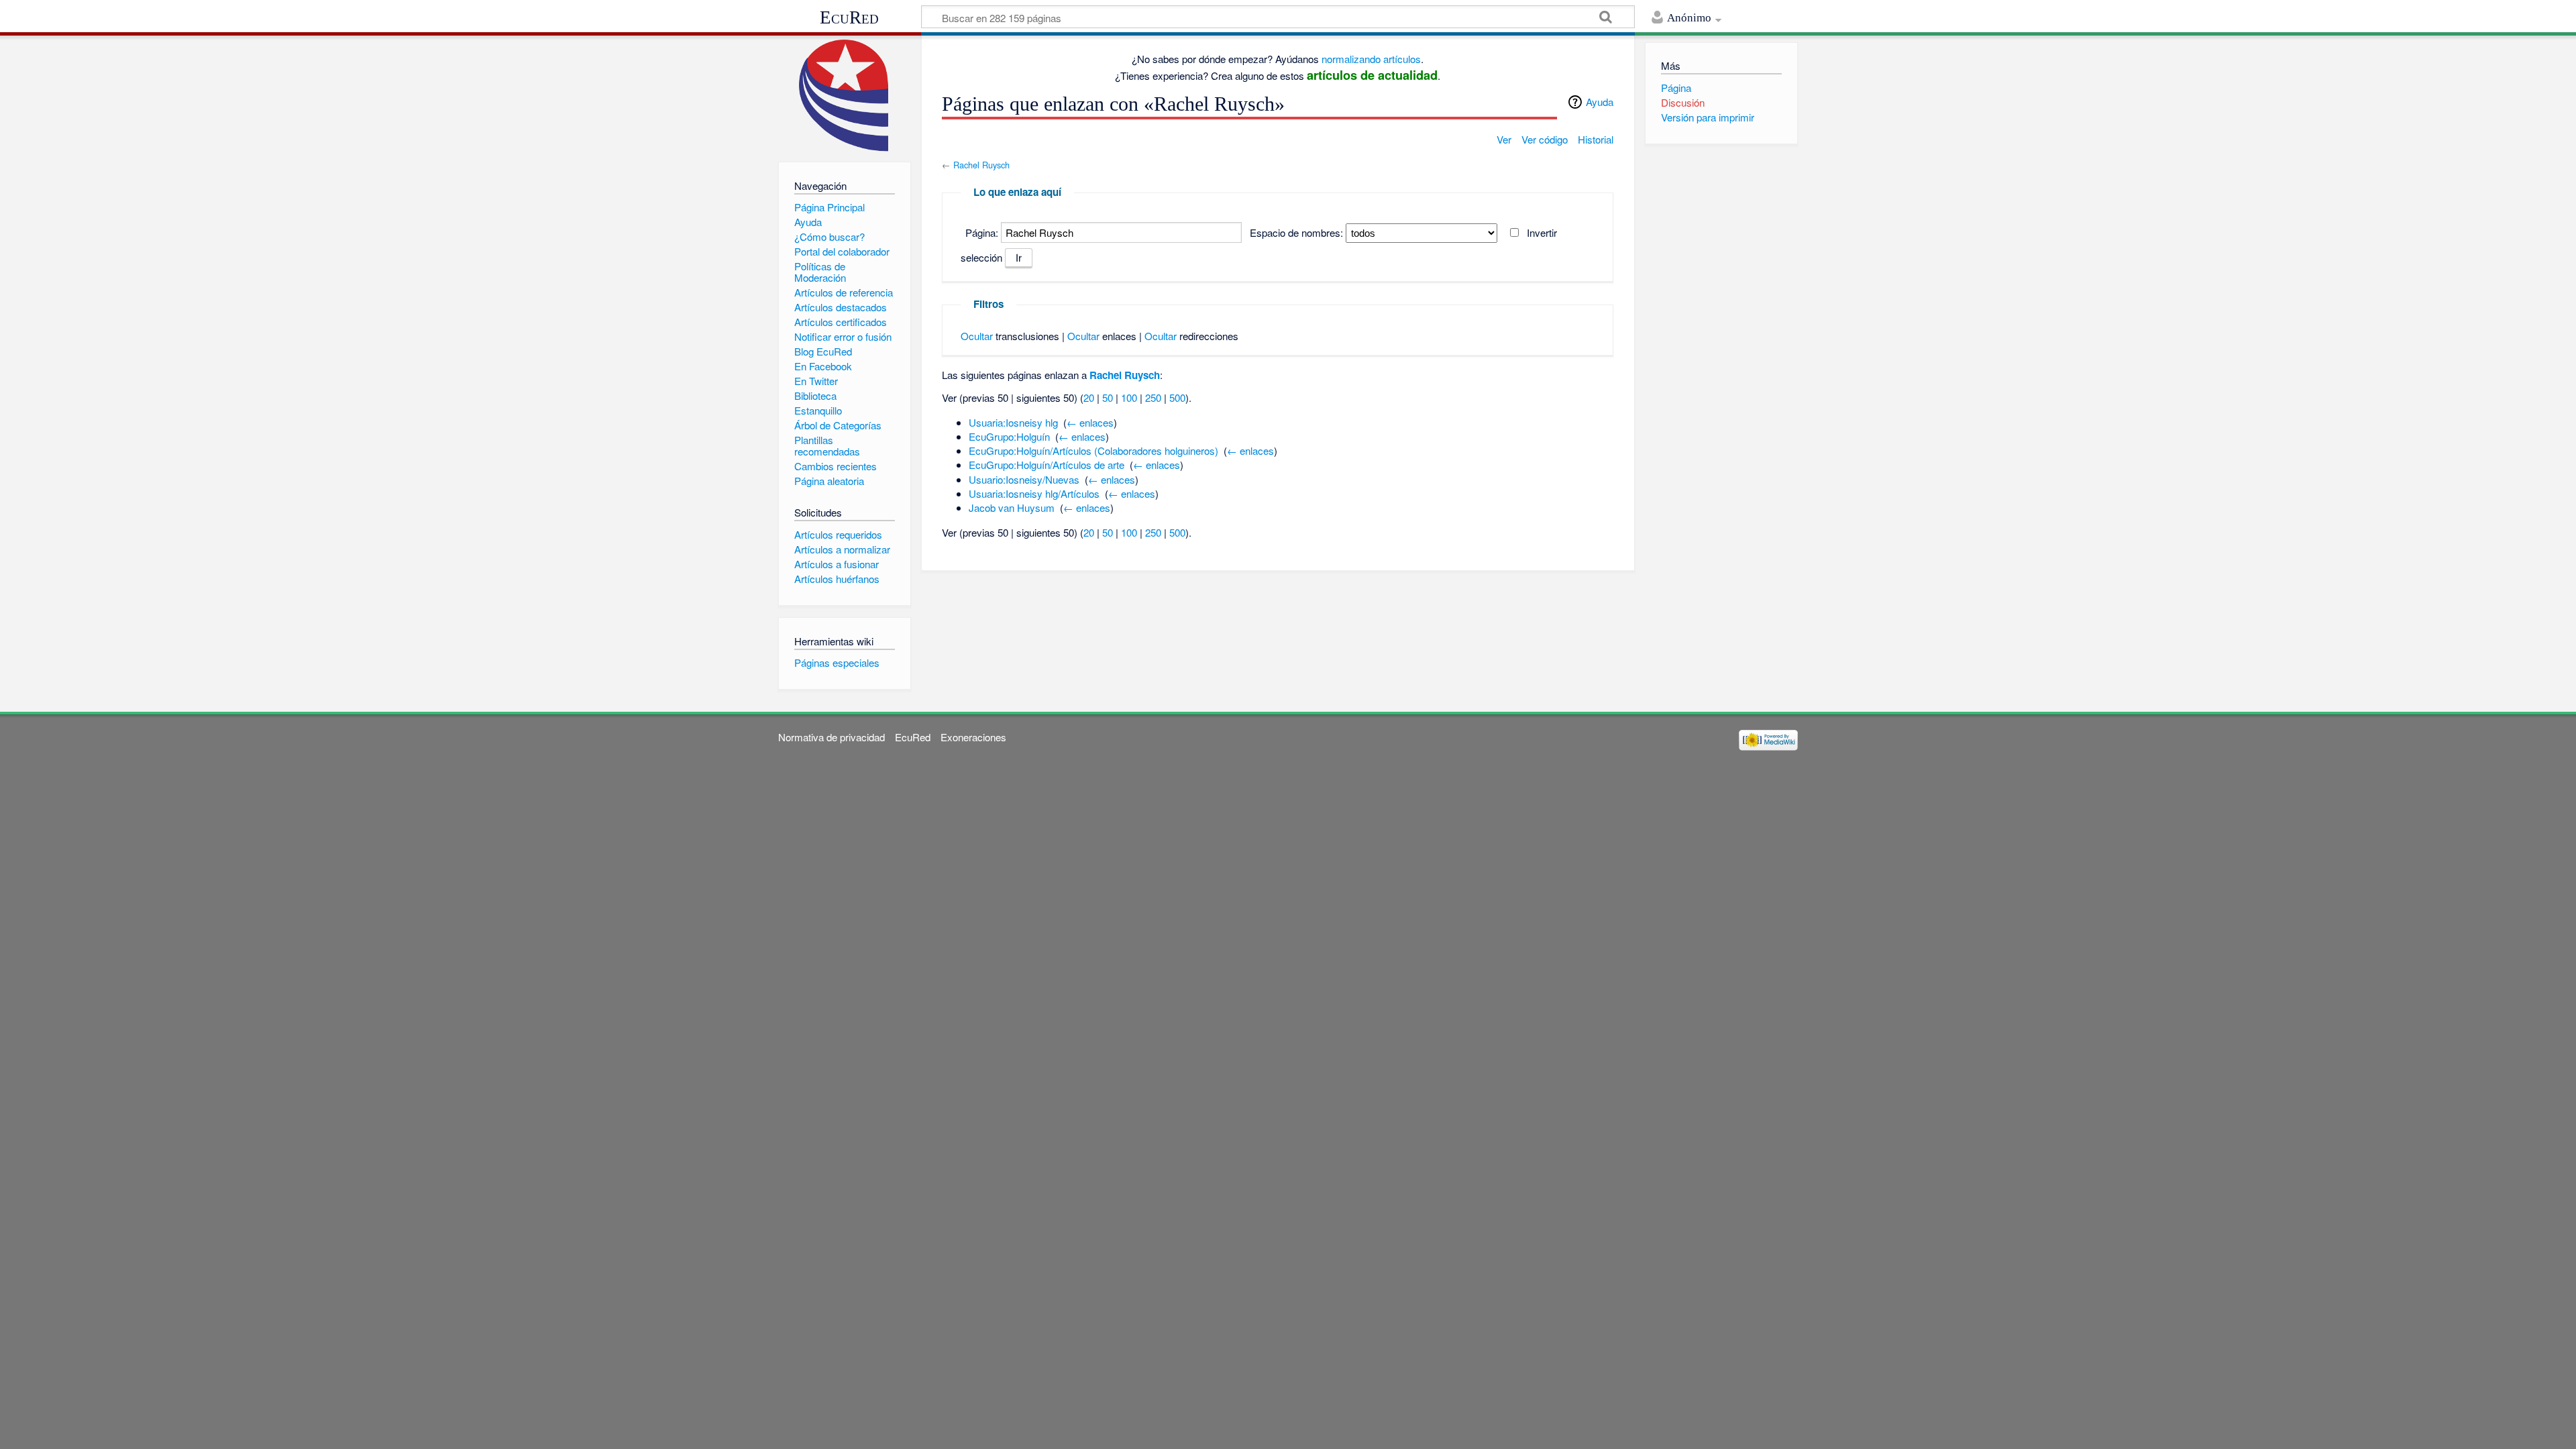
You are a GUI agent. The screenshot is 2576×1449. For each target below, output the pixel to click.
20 (1089, 397)
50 (1108, 397)
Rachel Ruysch (981, 165)
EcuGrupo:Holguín (1009, 436)
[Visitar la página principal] (844, 96)
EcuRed (849, 17)
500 (1177, 397)
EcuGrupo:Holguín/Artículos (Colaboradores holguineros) (1093, 450)
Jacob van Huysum (1012, 507)
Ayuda (1600, 102)
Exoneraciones (973, 737)
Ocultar (977, 336)
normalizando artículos (1371, 59)
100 (1129, 397)
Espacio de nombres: (1296, 232)
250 (1153, 397)
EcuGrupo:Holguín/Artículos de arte (1046, 465)
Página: (982, 232)
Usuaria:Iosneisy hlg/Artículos (1034, 493)
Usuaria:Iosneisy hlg (1013, 422)
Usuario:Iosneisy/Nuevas (1024, 479)
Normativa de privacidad (831, 737)
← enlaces (1090, 422)
